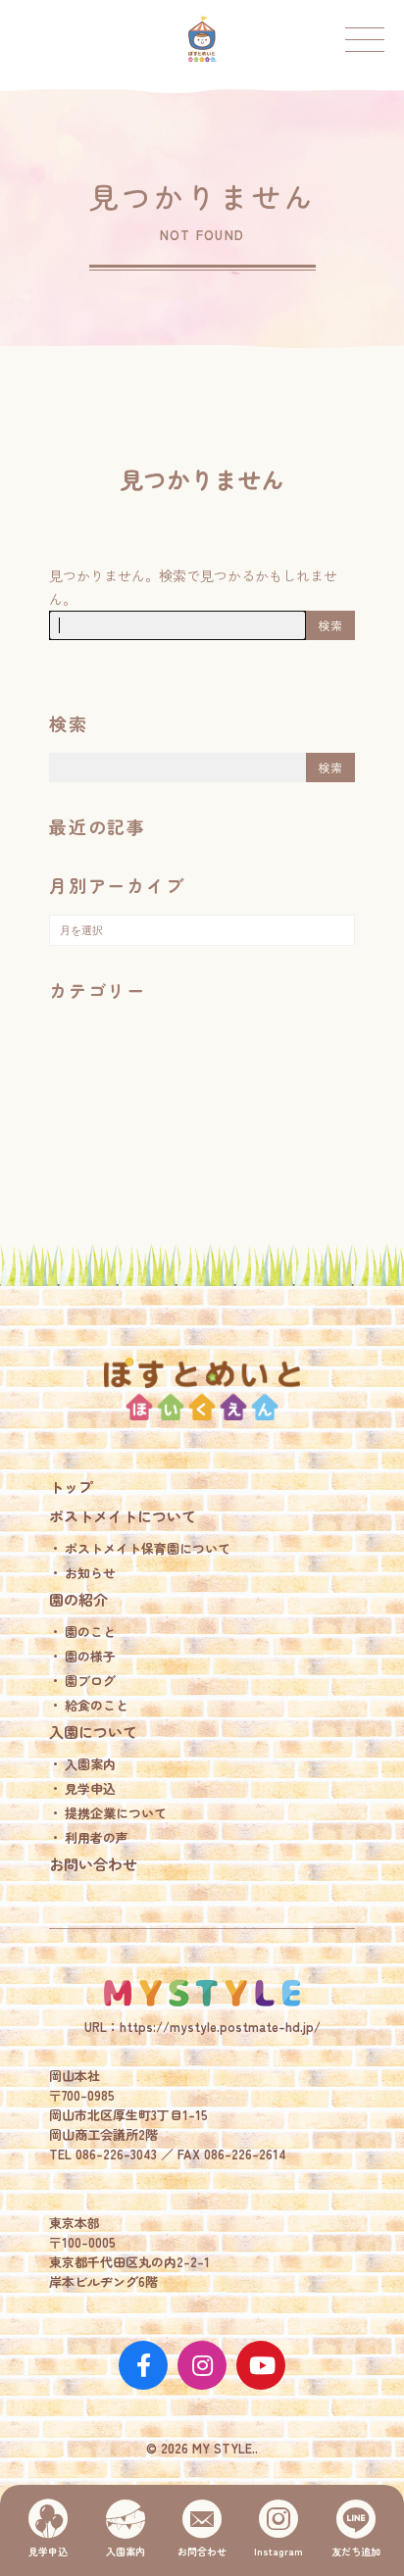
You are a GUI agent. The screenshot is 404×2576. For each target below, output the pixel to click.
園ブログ (90, 1681)
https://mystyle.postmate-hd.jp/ (220, 2027)
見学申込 (90, 1788)
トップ (71, 1486)
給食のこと (97, 1705)
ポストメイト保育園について (148, 1548)
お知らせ (90, 1573)
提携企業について (116, 1813)
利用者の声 (97, 1837)
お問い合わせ (93, 1864)
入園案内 (90, 1764)
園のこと (90, 1632)
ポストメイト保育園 (202, 39)
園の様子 (90, 1656)
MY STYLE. (202, 1993)
